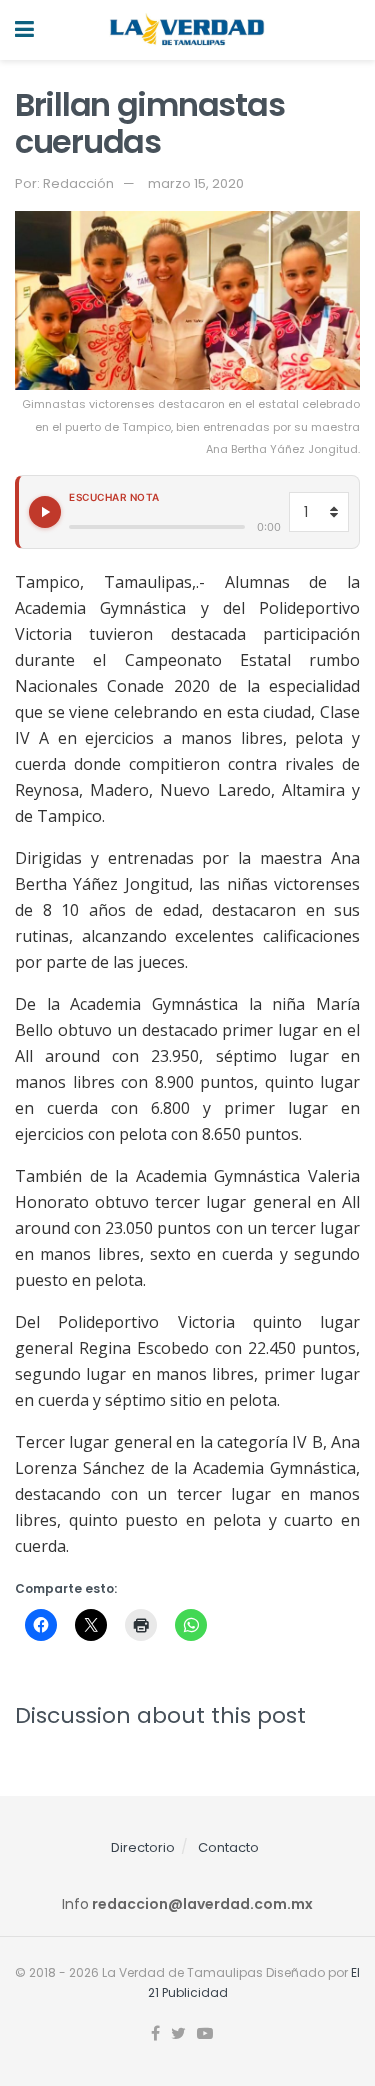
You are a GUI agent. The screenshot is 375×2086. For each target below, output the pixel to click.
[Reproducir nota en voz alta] (45, 512)
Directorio (143, 1847)
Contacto (228, 1847)
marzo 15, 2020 (196, 183)
